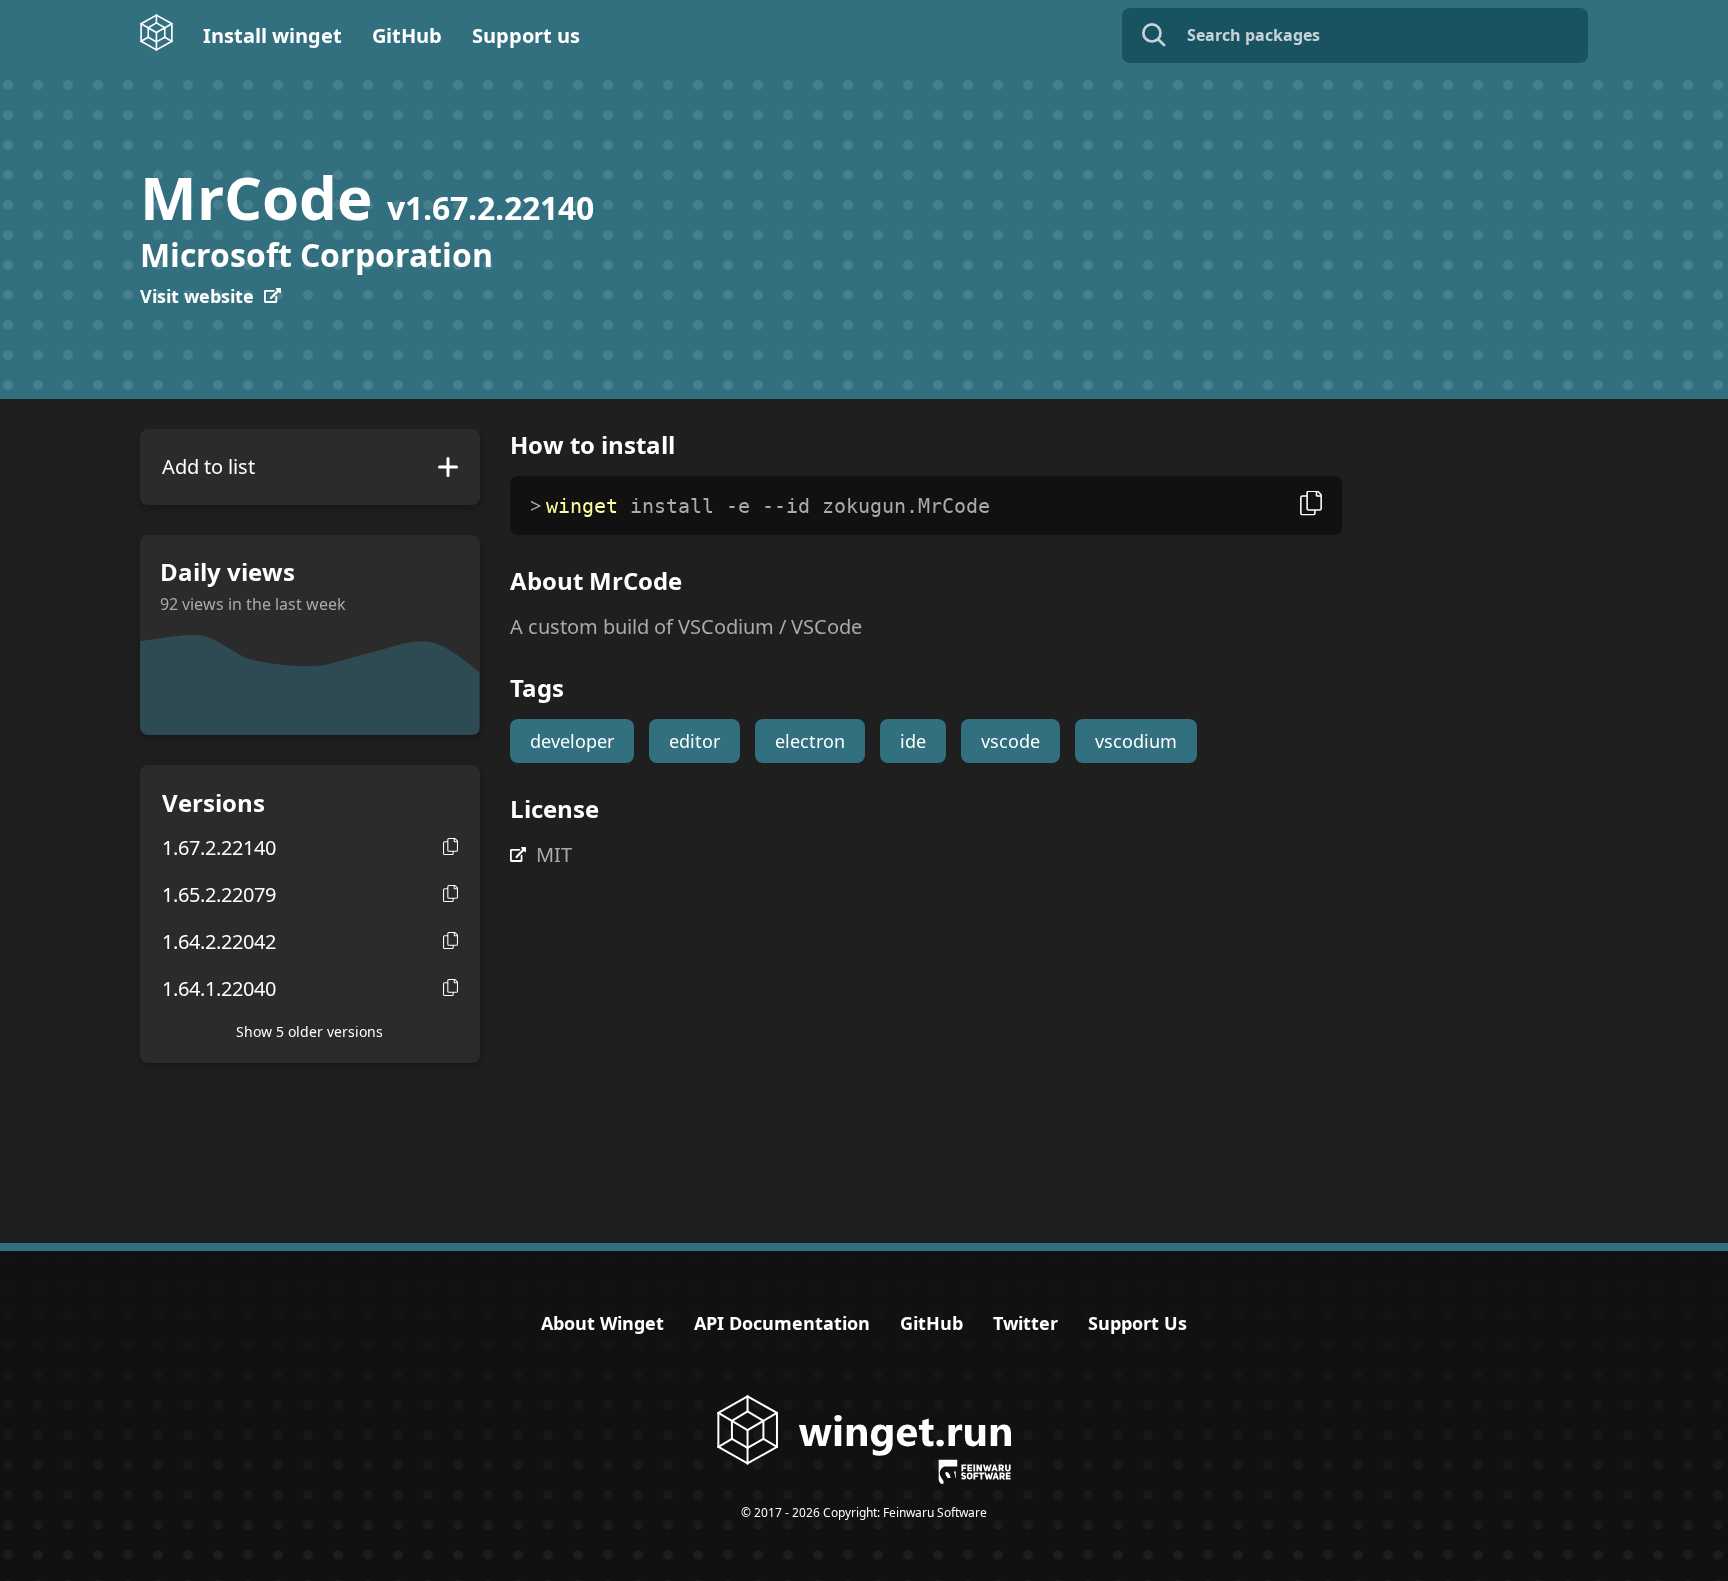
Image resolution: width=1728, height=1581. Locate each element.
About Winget (602, 1323)
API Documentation (782, 1323)
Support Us (1137, 1323)
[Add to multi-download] (448, 467)
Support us (526, 35)
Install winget (272, 35)
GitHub (407, 35)
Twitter (1025, 1323)
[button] (450, 846)
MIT (554, 854)
